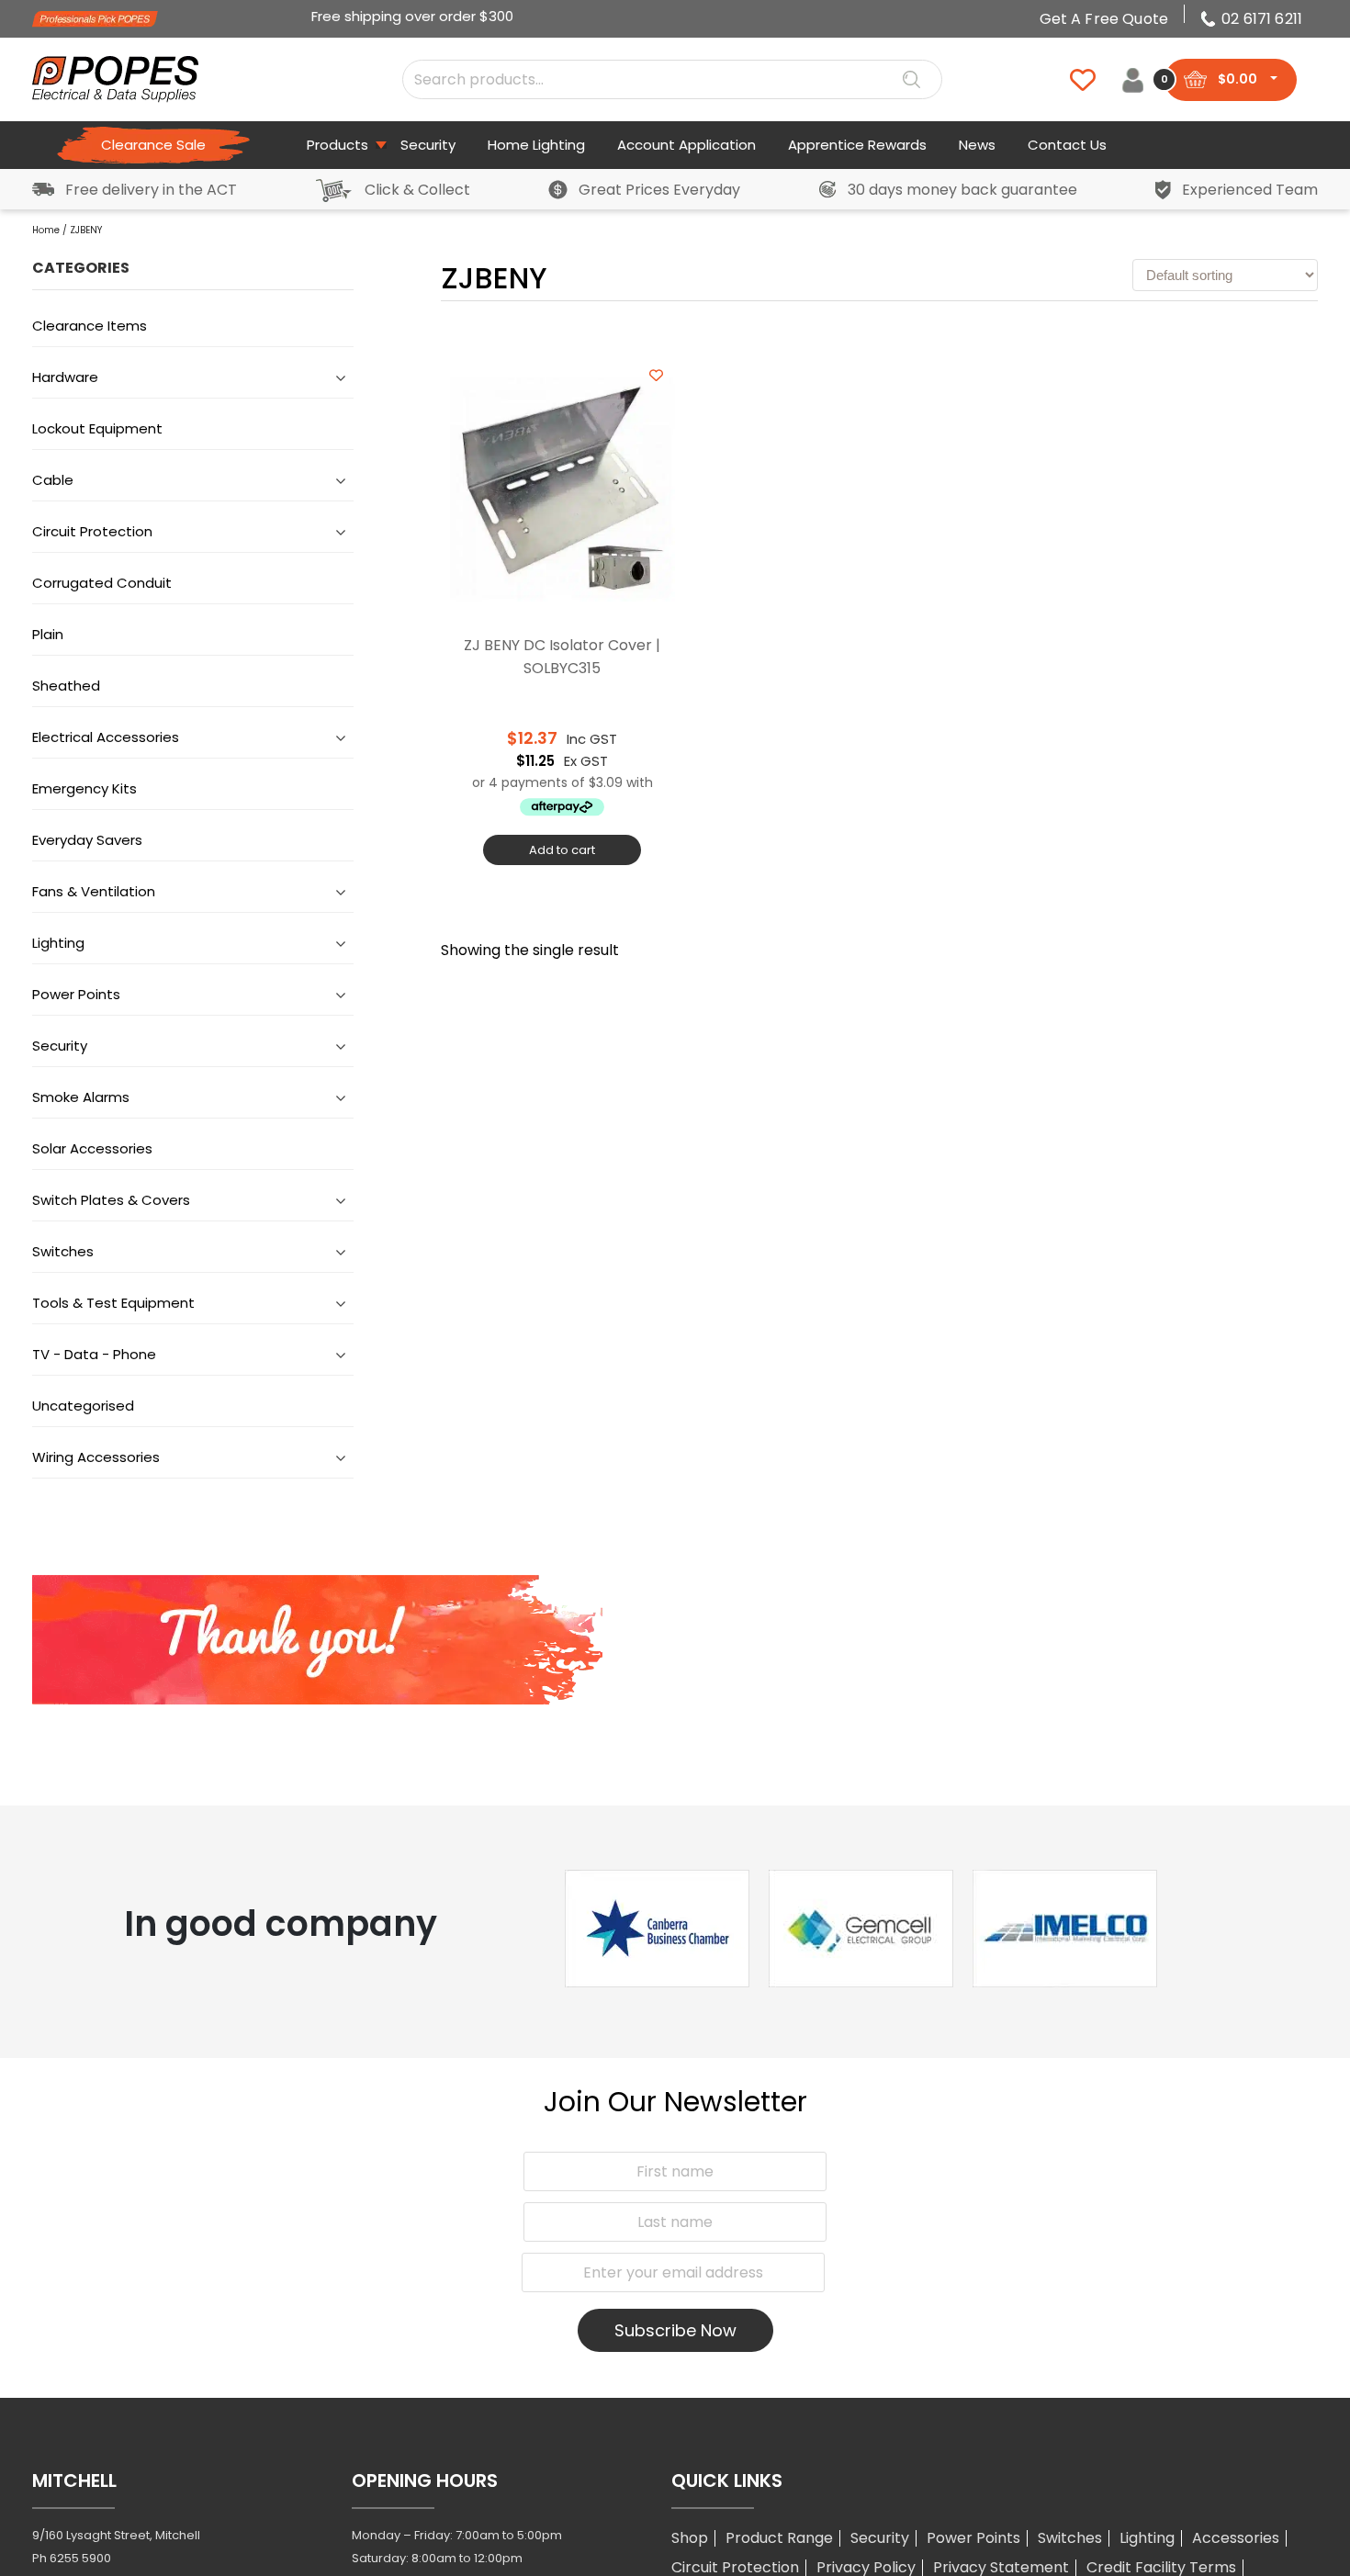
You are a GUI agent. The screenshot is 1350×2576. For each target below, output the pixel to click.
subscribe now (675, 2330)
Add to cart (562, 850)
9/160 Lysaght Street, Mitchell (116, 2535)
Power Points (973, 2538)
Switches (1070, 2538)
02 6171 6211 (1262, 19)
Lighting (1147, 2538)
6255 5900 (80, 2558)
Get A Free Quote (1104, 19)
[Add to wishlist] (656, 375)
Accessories (1236, 2538)
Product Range (779, 2538)
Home (46, 230)
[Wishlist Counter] (1072, 80)
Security (880, 2538)
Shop (690, 2538)
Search (911, 80)
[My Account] (1132, 79)
